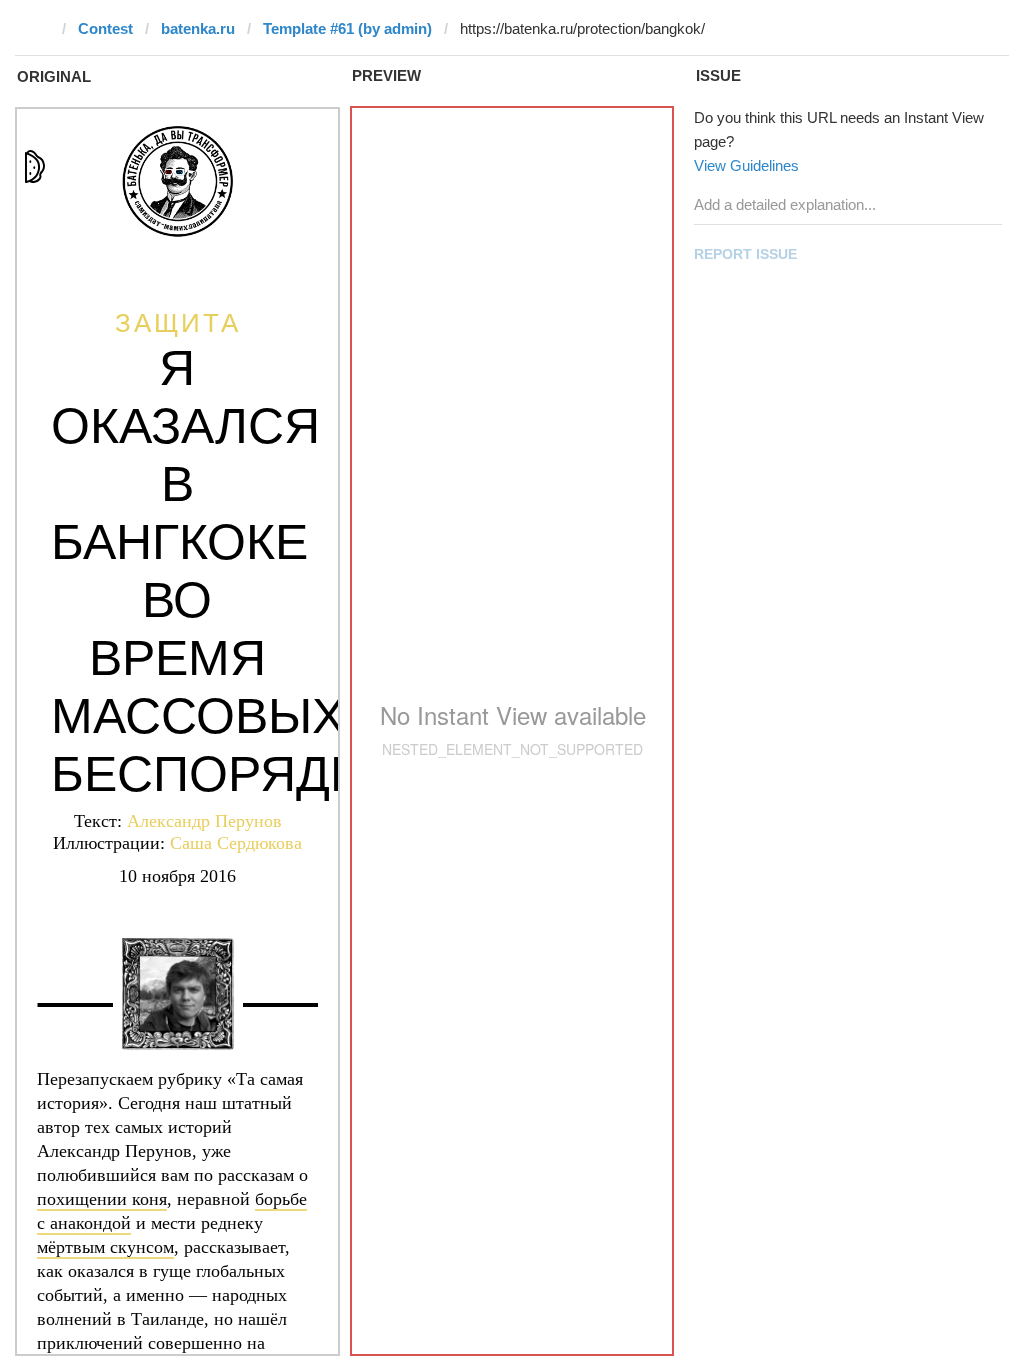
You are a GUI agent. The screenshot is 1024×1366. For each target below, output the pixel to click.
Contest (105, 28)
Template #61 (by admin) (347, 28)
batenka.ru (198, 28)
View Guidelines (746, 165)
